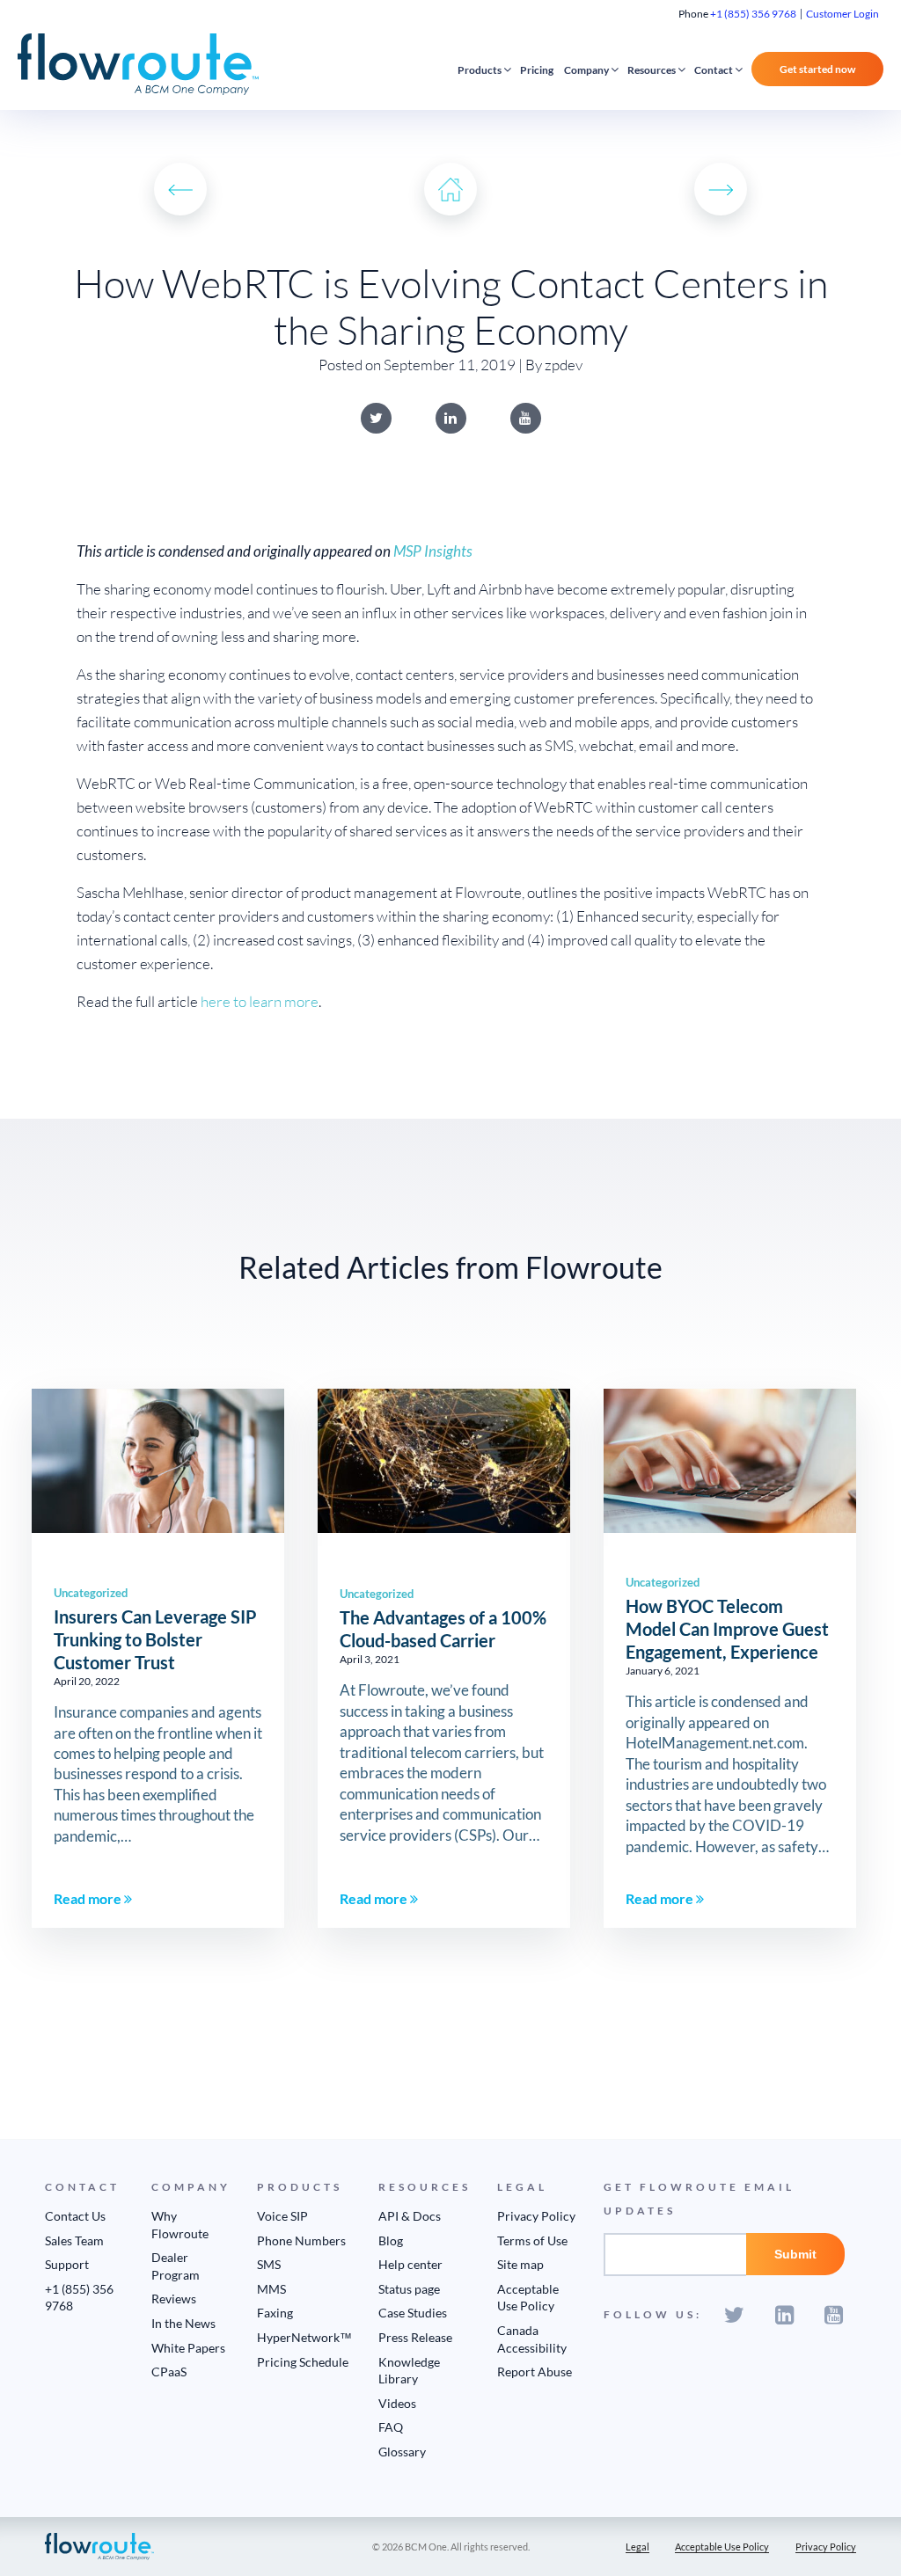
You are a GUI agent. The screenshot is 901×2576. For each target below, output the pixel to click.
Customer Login (842, 14)
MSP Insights (433, 551)
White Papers (188, 2348)
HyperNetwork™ (304, 2337)
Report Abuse (535, 2372)
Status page (409, 2289)
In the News (183, 2323)
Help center (410, 2264)
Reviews (174, 2299)
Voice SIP (282, 2216)
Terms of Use (532, 2240)
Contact (714, 70)
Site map (520, 2264)
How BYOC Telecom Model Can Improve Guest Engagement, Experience (727, 1629)
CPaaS (169, 2372)
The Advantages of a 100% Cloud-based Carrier (443, 1629)
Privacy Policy (536, 2216)
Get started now (817, 69)
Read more (89, 1898)
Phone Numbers (301, 2240)
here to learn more (260, 1001)
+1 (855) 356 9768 (753, 14)
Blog (391, 2240)
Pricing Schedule (303, 2362)
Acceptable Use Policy (722, 2547)
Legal (637, 2547)
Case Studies (413, 2313)
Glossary (402, 2452)
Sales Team (74, 2240)
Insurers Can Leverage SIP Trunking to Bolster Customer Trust (155, 1639)
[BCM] (99, 2545)
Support (67, 2264)
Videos (397, 2403)
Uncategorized (91, 1593)
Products (480, 70)
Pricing (537, 70)
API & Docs (410, 2216)
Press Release (415, 2337)
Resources (652, 70)
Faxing (275, 2313)
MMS (271, 2289)
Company (586, 70)
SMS (269, 2264)
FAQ (391, 2427)
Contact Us (75, 2216)
